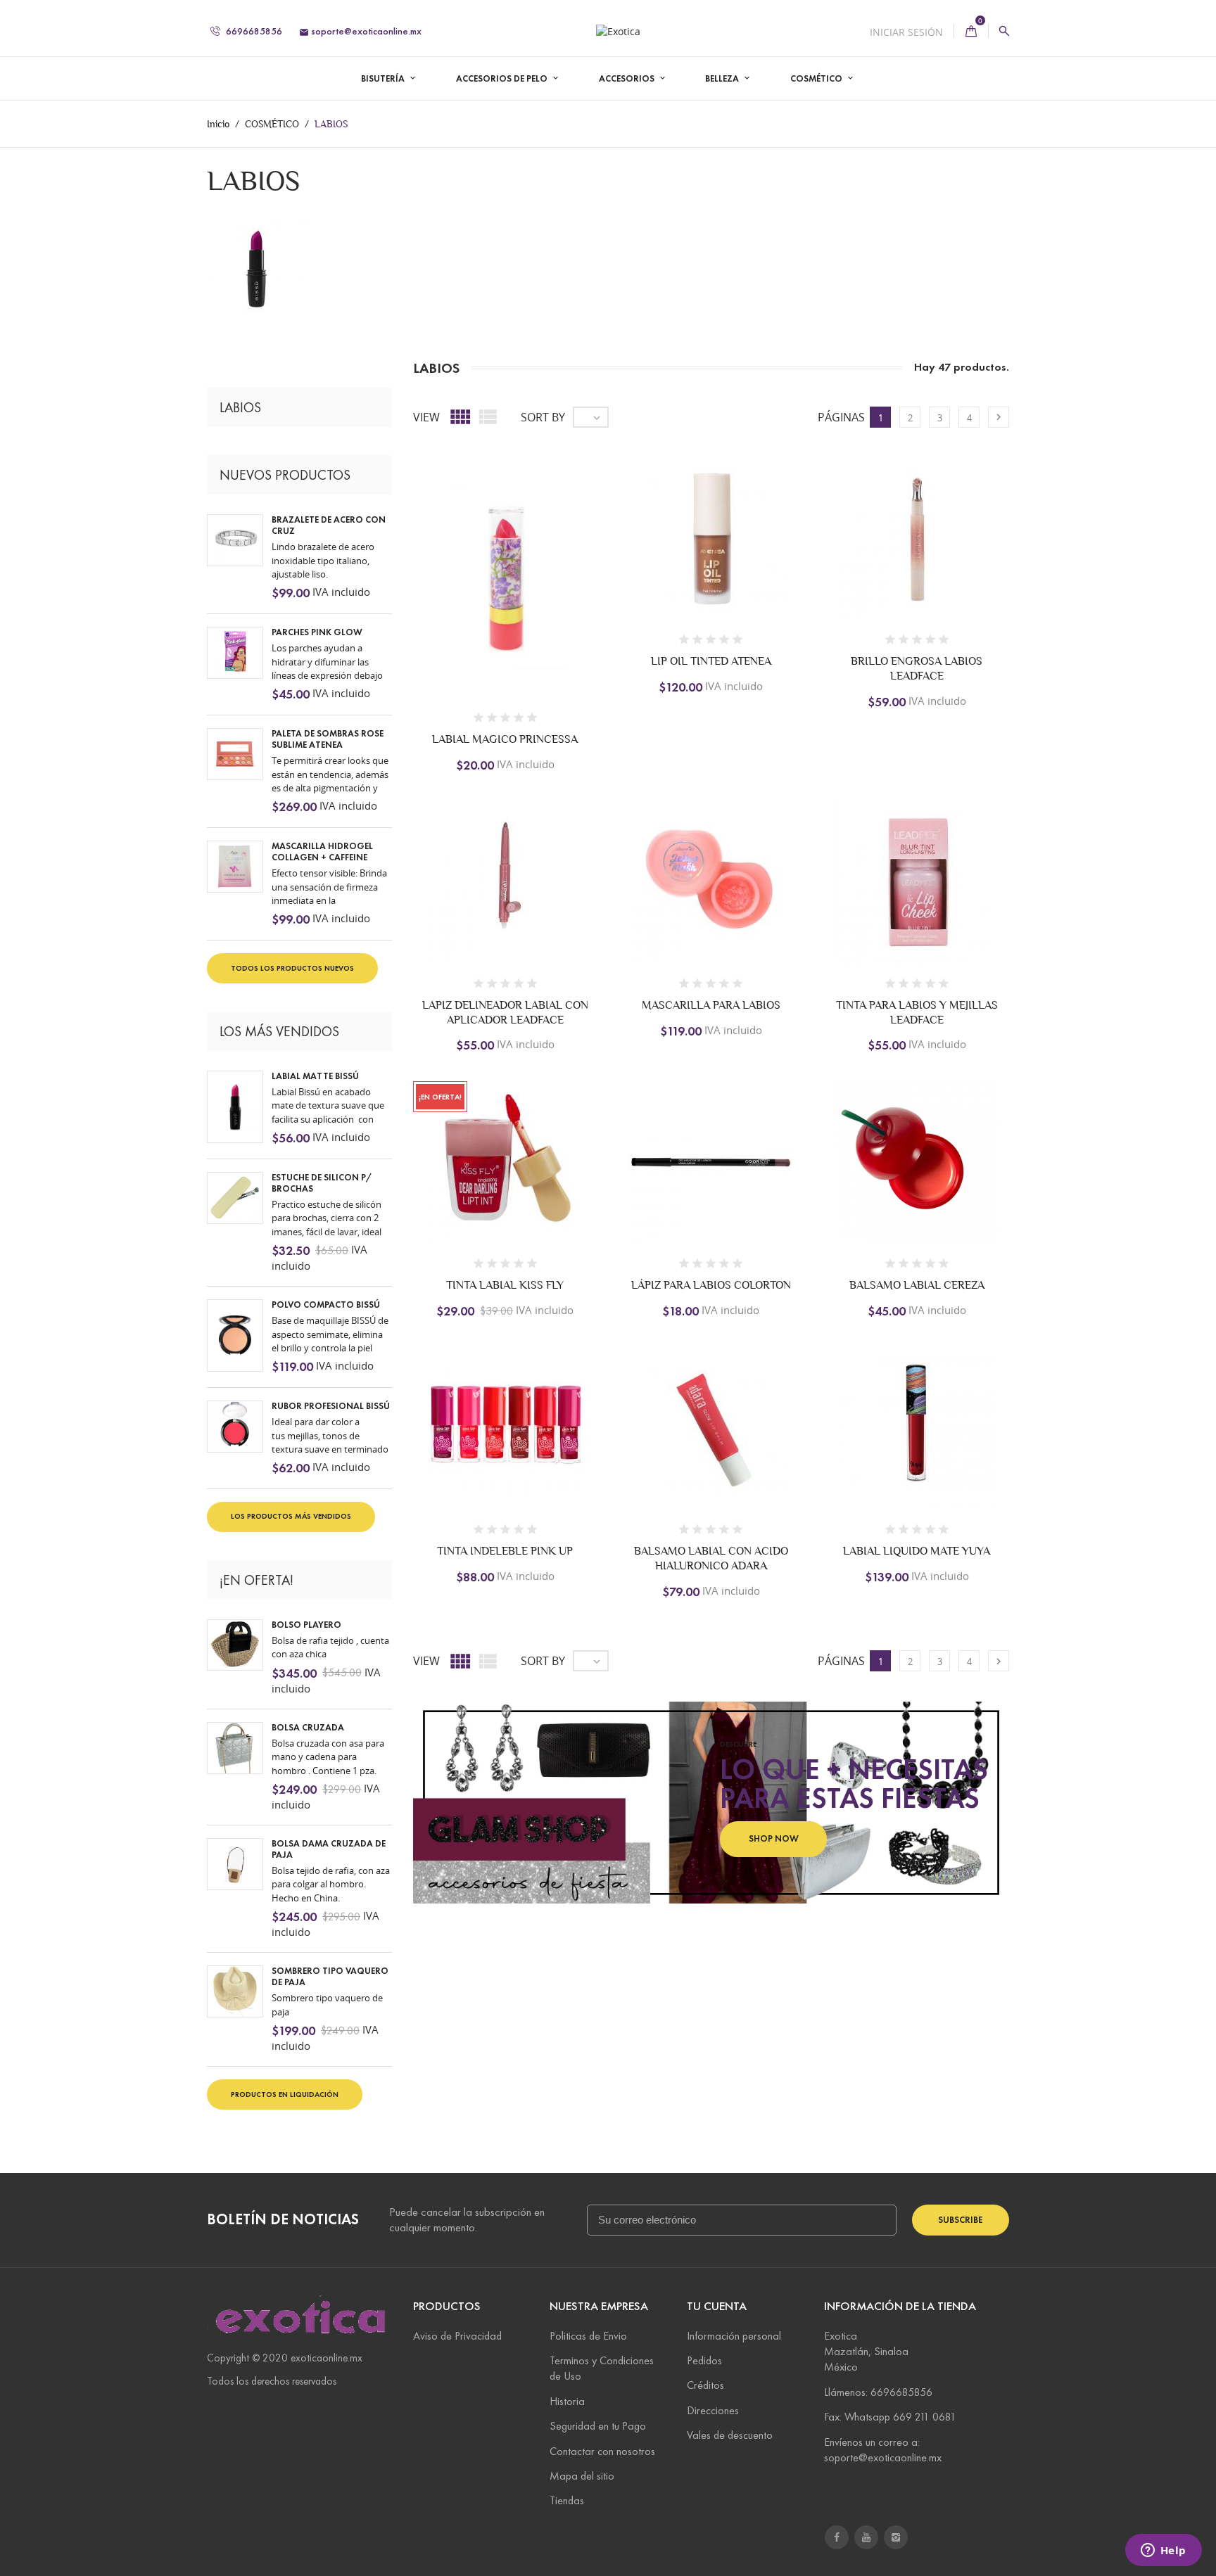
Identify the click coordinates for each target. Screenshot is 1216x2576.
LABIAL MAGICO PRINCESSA (505, 739)
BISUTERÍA (384, 79)
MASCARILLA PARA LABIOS (711, 1005)
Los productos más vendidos (291, 1516)
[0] (971, 31)
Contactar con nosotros (602, 2451)
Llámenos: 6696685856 (878, 2392)
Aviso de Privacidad (457, 2336)
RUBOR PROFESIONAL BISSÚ (331, 1406)
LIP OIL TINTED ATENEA (711, 661)
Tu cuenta (717, 2306)
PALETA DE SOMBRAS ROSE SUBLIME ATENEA (328, 739)
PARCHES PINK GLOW (317, 632)
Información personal (734, 2336)
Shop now (774, 1839)
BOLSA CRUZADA (308, 1728)
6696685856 (253, 31)
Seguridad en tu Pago (598, 2426)
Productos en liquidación (285, 2094)
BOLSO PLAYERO (306, 1625)
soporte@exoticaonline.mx (360, 31)
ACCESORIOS (628, 79)
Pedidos (704, 2360)
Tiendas (567, 2500)
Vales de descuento (730, 2435)
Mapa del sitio (582, 2476)
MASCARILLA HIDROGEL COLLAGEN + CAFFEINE (322, 852)
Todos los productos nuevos (292, 968)
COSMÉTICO (817, 79)
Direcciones (713, 2410)
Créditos (705, 2385)
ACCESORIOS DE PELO (503, 79)
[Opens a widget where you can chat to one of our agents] (1163, 2551)
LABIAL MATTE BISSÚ (315, 1076)
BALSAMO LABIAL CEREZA (917, 1285)
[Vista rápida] (550, 633)
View (426, 417)
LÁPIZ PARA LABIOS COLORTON (711, 1285)
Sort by (543, 417)
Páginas (841, 417)
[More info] (580, 633)
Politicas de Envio (588, 2336)
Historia (567, 2401)
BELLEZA (723, 79)
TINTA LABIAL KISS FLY (505, 1285)
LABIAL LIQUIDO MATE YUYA (917, 1551)
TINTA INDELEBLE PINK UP (505, 1551)
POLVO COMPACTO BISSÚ (326, 1305)
